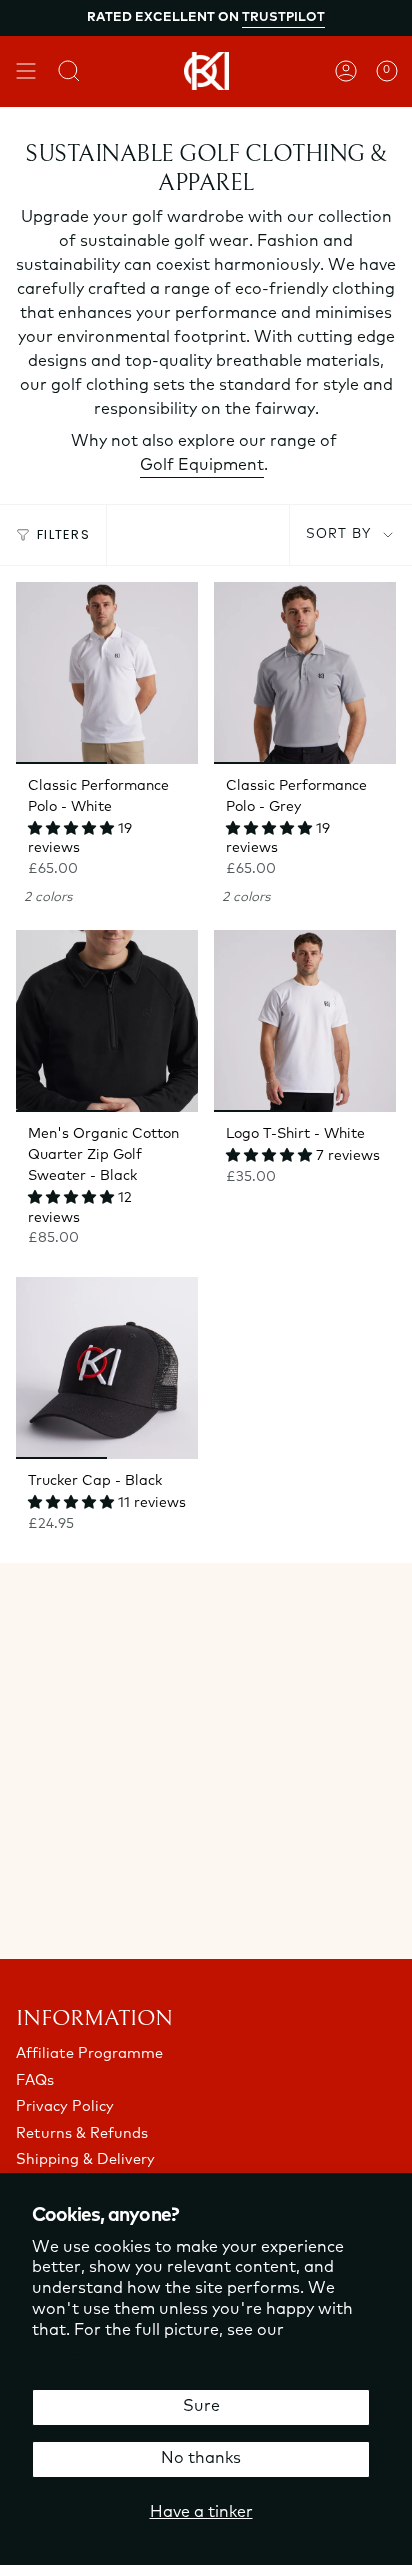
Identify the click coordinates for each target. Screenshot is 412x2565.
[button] (73, 829)
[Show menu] (26, 71)
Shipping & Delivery (85, 2160)
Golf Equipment (202, 466)
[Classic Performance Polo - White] (107, 673)
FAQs (35, 2081)
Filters (63, 534)
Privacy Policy (84, 2352)
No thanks (201, 2459)
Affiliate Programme (89, 2054)
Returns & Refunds (82, 2134)
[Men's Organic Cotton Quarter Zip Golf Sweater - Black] (107, 1021)
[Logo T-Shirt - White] (305, 1021)
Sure (201, 2407)
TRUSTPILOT (283, 17)
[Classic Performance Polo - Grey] (305, 673)
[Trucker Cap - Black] (107, 1368)
